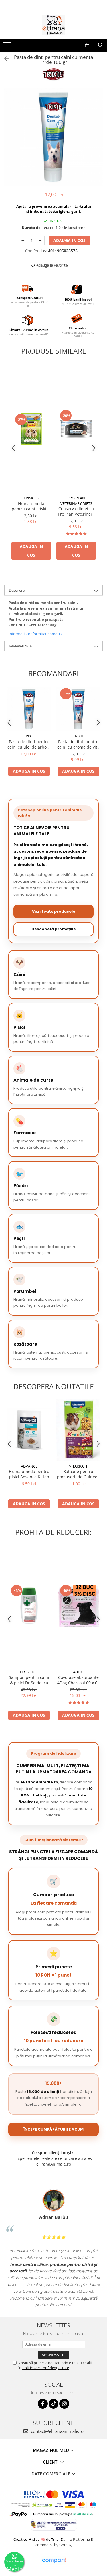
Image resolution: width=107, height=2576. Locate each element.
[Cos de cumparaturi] (87, 45)
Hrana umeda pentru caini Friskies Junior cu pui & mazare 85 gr (31, 506)
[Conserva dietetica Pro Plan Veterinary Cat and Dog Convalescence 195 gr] (76, 429)
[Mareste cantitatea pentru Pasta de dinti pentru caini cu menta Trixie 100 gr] (40, 241)
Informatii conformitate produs (35, 634)
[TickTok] (53, 2404)
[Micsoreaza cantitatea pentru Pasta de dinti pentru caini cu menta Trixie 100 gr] (23, 241)
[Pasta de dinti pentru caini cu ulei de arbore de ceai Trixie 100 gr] (29, 709)
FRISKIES (31, 498)
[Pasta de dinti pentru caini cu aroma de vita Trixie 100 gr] (78, 709)
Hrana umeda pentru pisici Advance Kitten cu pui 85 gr (29, 1474)
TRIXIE (29, 736)
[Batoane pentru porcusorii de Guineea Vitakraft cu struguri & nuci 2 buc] (78, 1430)
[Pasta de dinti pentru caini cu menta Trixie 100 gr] (53, 137)
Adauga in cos (69, 240)
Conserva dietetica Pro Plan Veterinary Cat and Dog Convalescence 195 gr (76, 511)
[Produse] (8, 47)
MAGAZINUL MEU (52, 2450)
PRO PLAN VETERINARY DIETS (76, 501)
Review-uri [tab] (20, 646)
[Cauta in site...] (101, 45)
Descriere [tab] (17, 590)
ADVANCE (29, 1466)
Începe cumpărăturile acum (53, 2129)
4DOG (78, 1672)
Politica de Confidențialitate (46, 2368)
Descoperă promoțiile (54, 929)
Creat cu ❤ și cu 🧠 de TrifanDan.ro (43, 2539)
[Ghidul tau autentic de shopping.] (54, 2560)
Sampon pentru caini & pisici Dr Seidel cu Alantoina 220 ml (29, 1680)
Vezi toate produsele (54, 911)
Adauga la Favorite (51, 265)
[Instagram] (64, 2404)
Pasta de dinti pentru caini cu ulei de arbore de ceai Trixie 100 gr (29, 744)
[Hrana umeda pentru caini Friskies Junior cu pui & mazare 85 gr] (31, 429)
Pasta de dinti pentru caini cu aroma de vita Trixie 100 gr (78, 744)
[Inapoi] (4, 59)
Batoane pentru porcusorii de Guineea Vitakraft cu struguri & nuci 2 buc (78, 1474)
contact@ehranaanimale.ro (57, 2431)
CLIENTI (51, 2462)
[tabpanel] (53, 137)
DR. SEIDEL (29, 1672)
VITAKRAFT (78, 1466)
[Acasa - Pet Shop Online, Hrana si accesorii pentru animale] (54, 25)
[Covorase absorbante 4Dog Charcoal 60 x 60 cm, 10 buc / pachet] (78, 1606)
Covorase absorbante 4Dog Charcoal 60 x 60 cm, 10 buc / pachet (78, 1680)
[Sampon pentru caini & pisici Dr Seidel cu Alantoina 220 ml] (29, 1606)
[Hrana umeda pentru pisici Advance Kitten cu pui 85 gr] (29, 1430)
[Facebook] (43, 2404)
